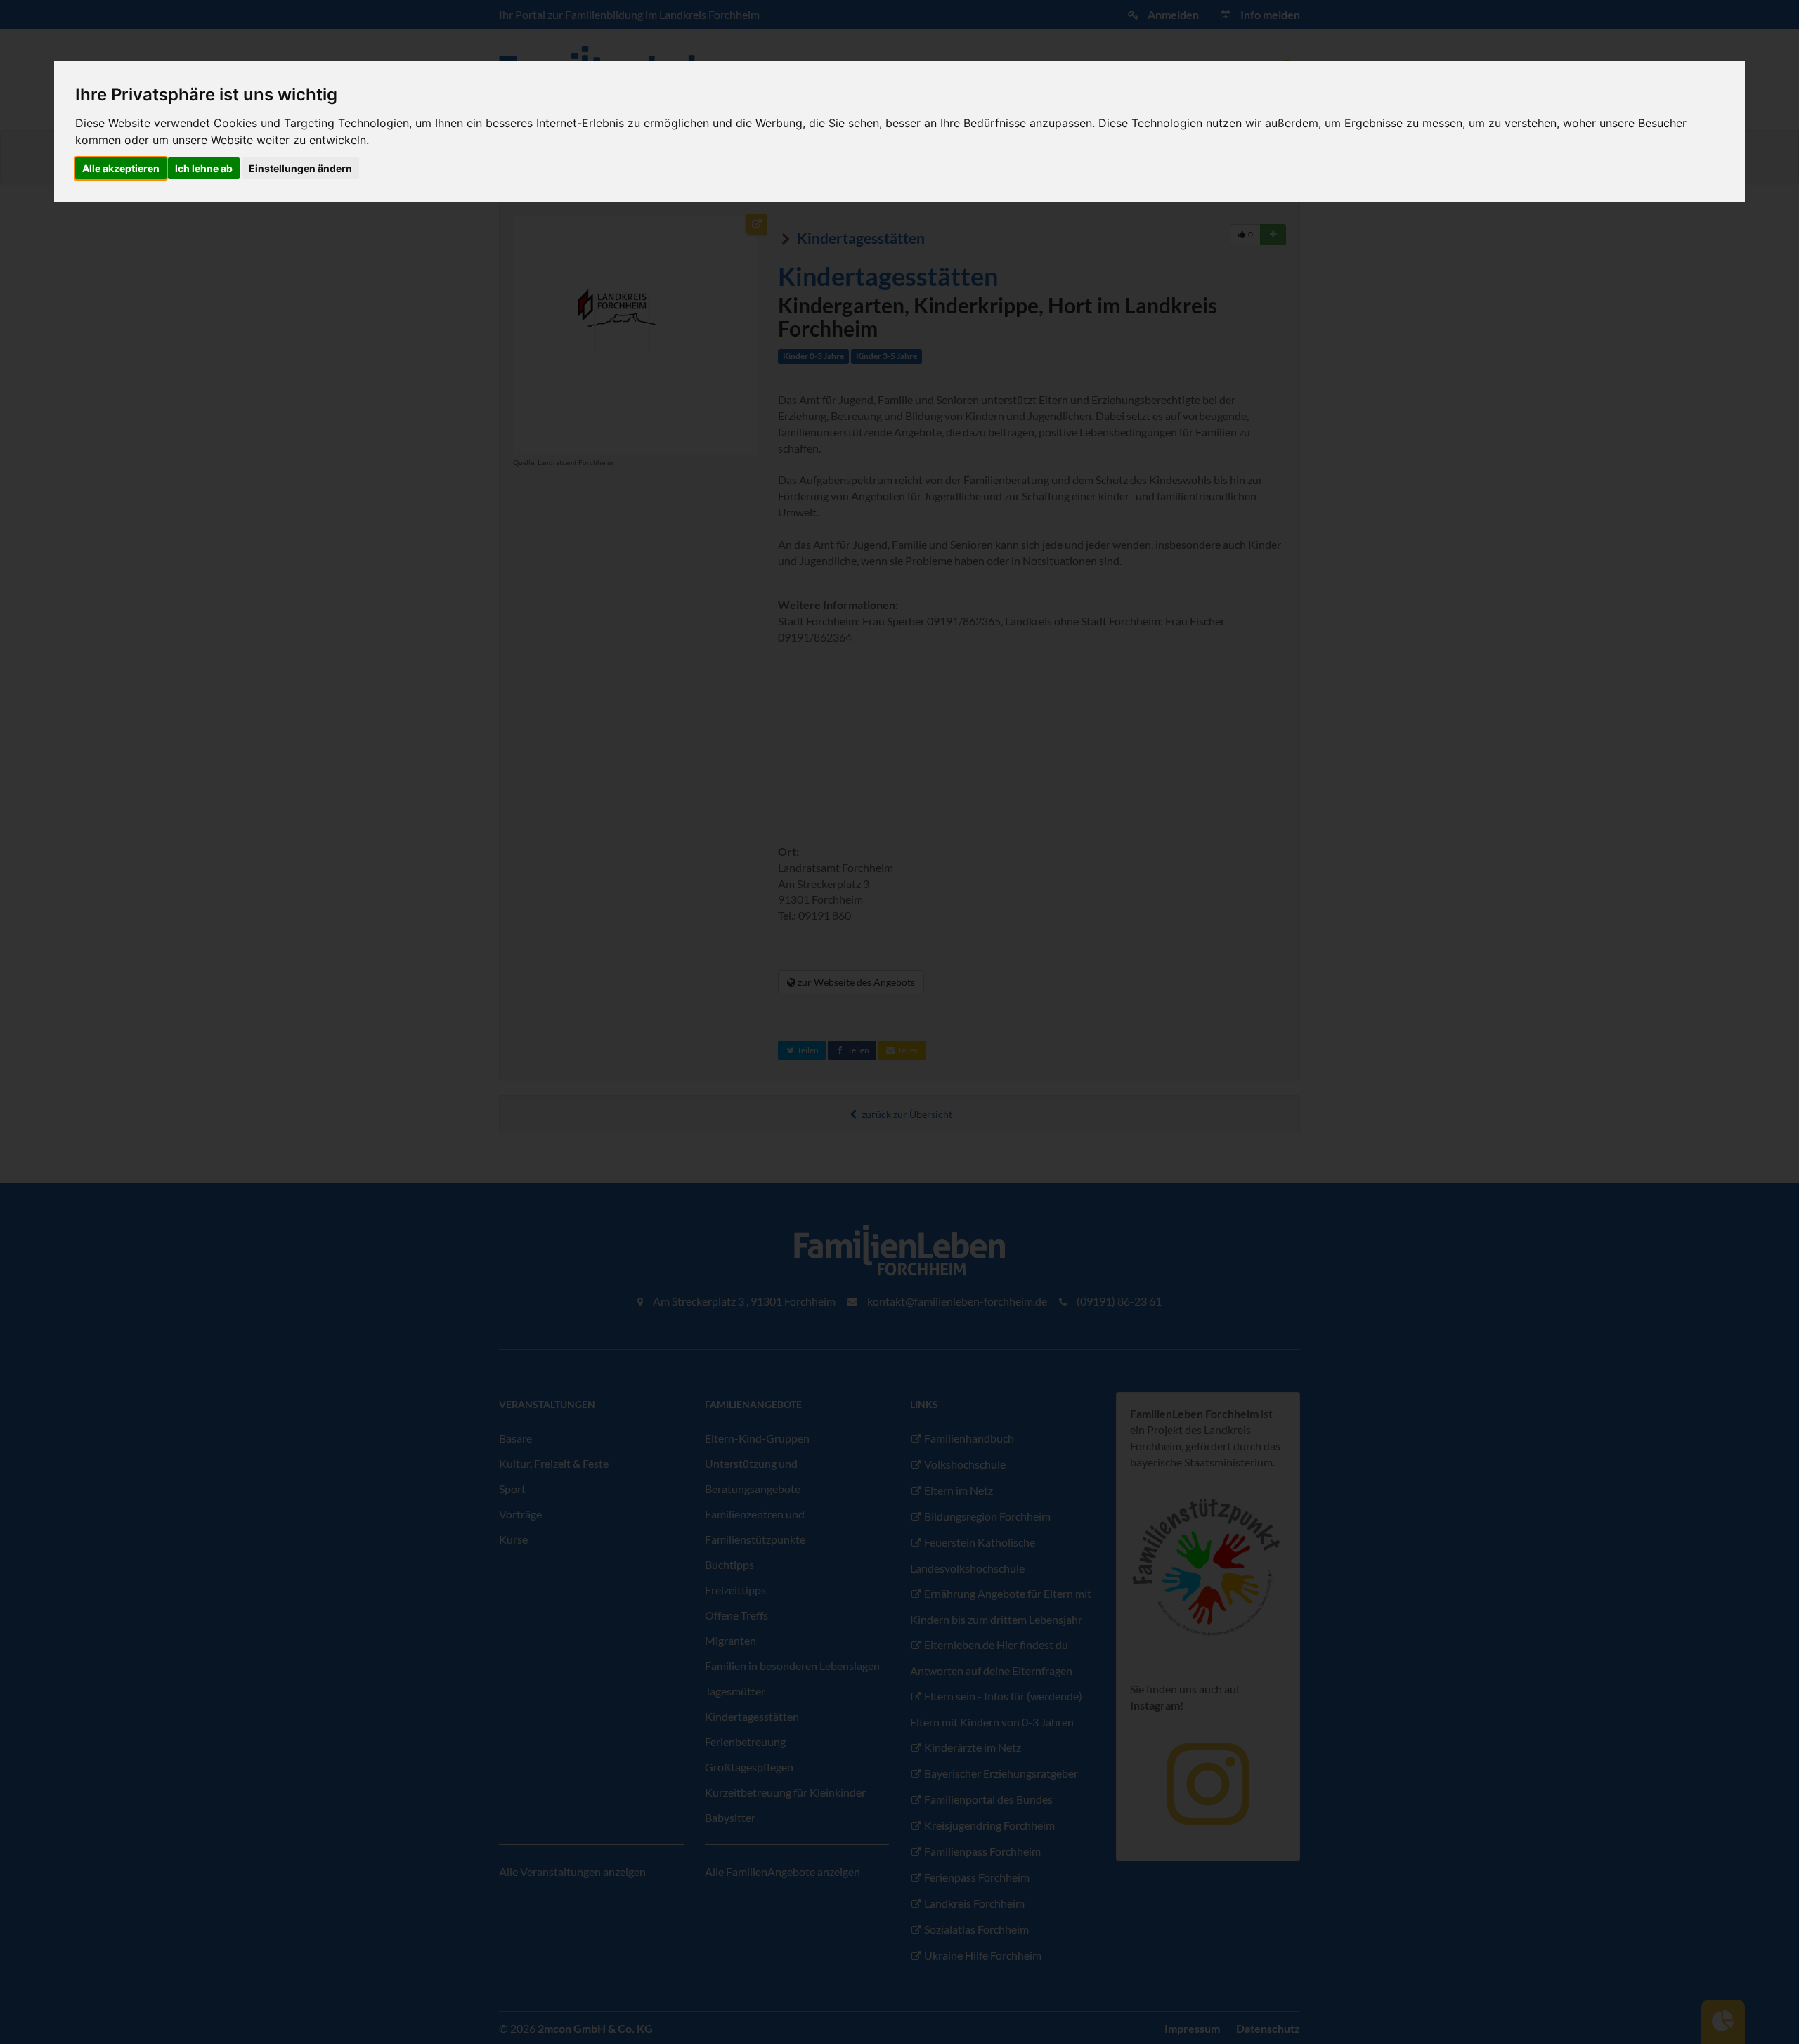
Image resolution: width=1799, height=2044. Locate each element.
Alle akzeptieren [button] (121, 168)
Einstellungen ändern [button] (300, 168)
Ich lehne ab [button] (204, 168)
